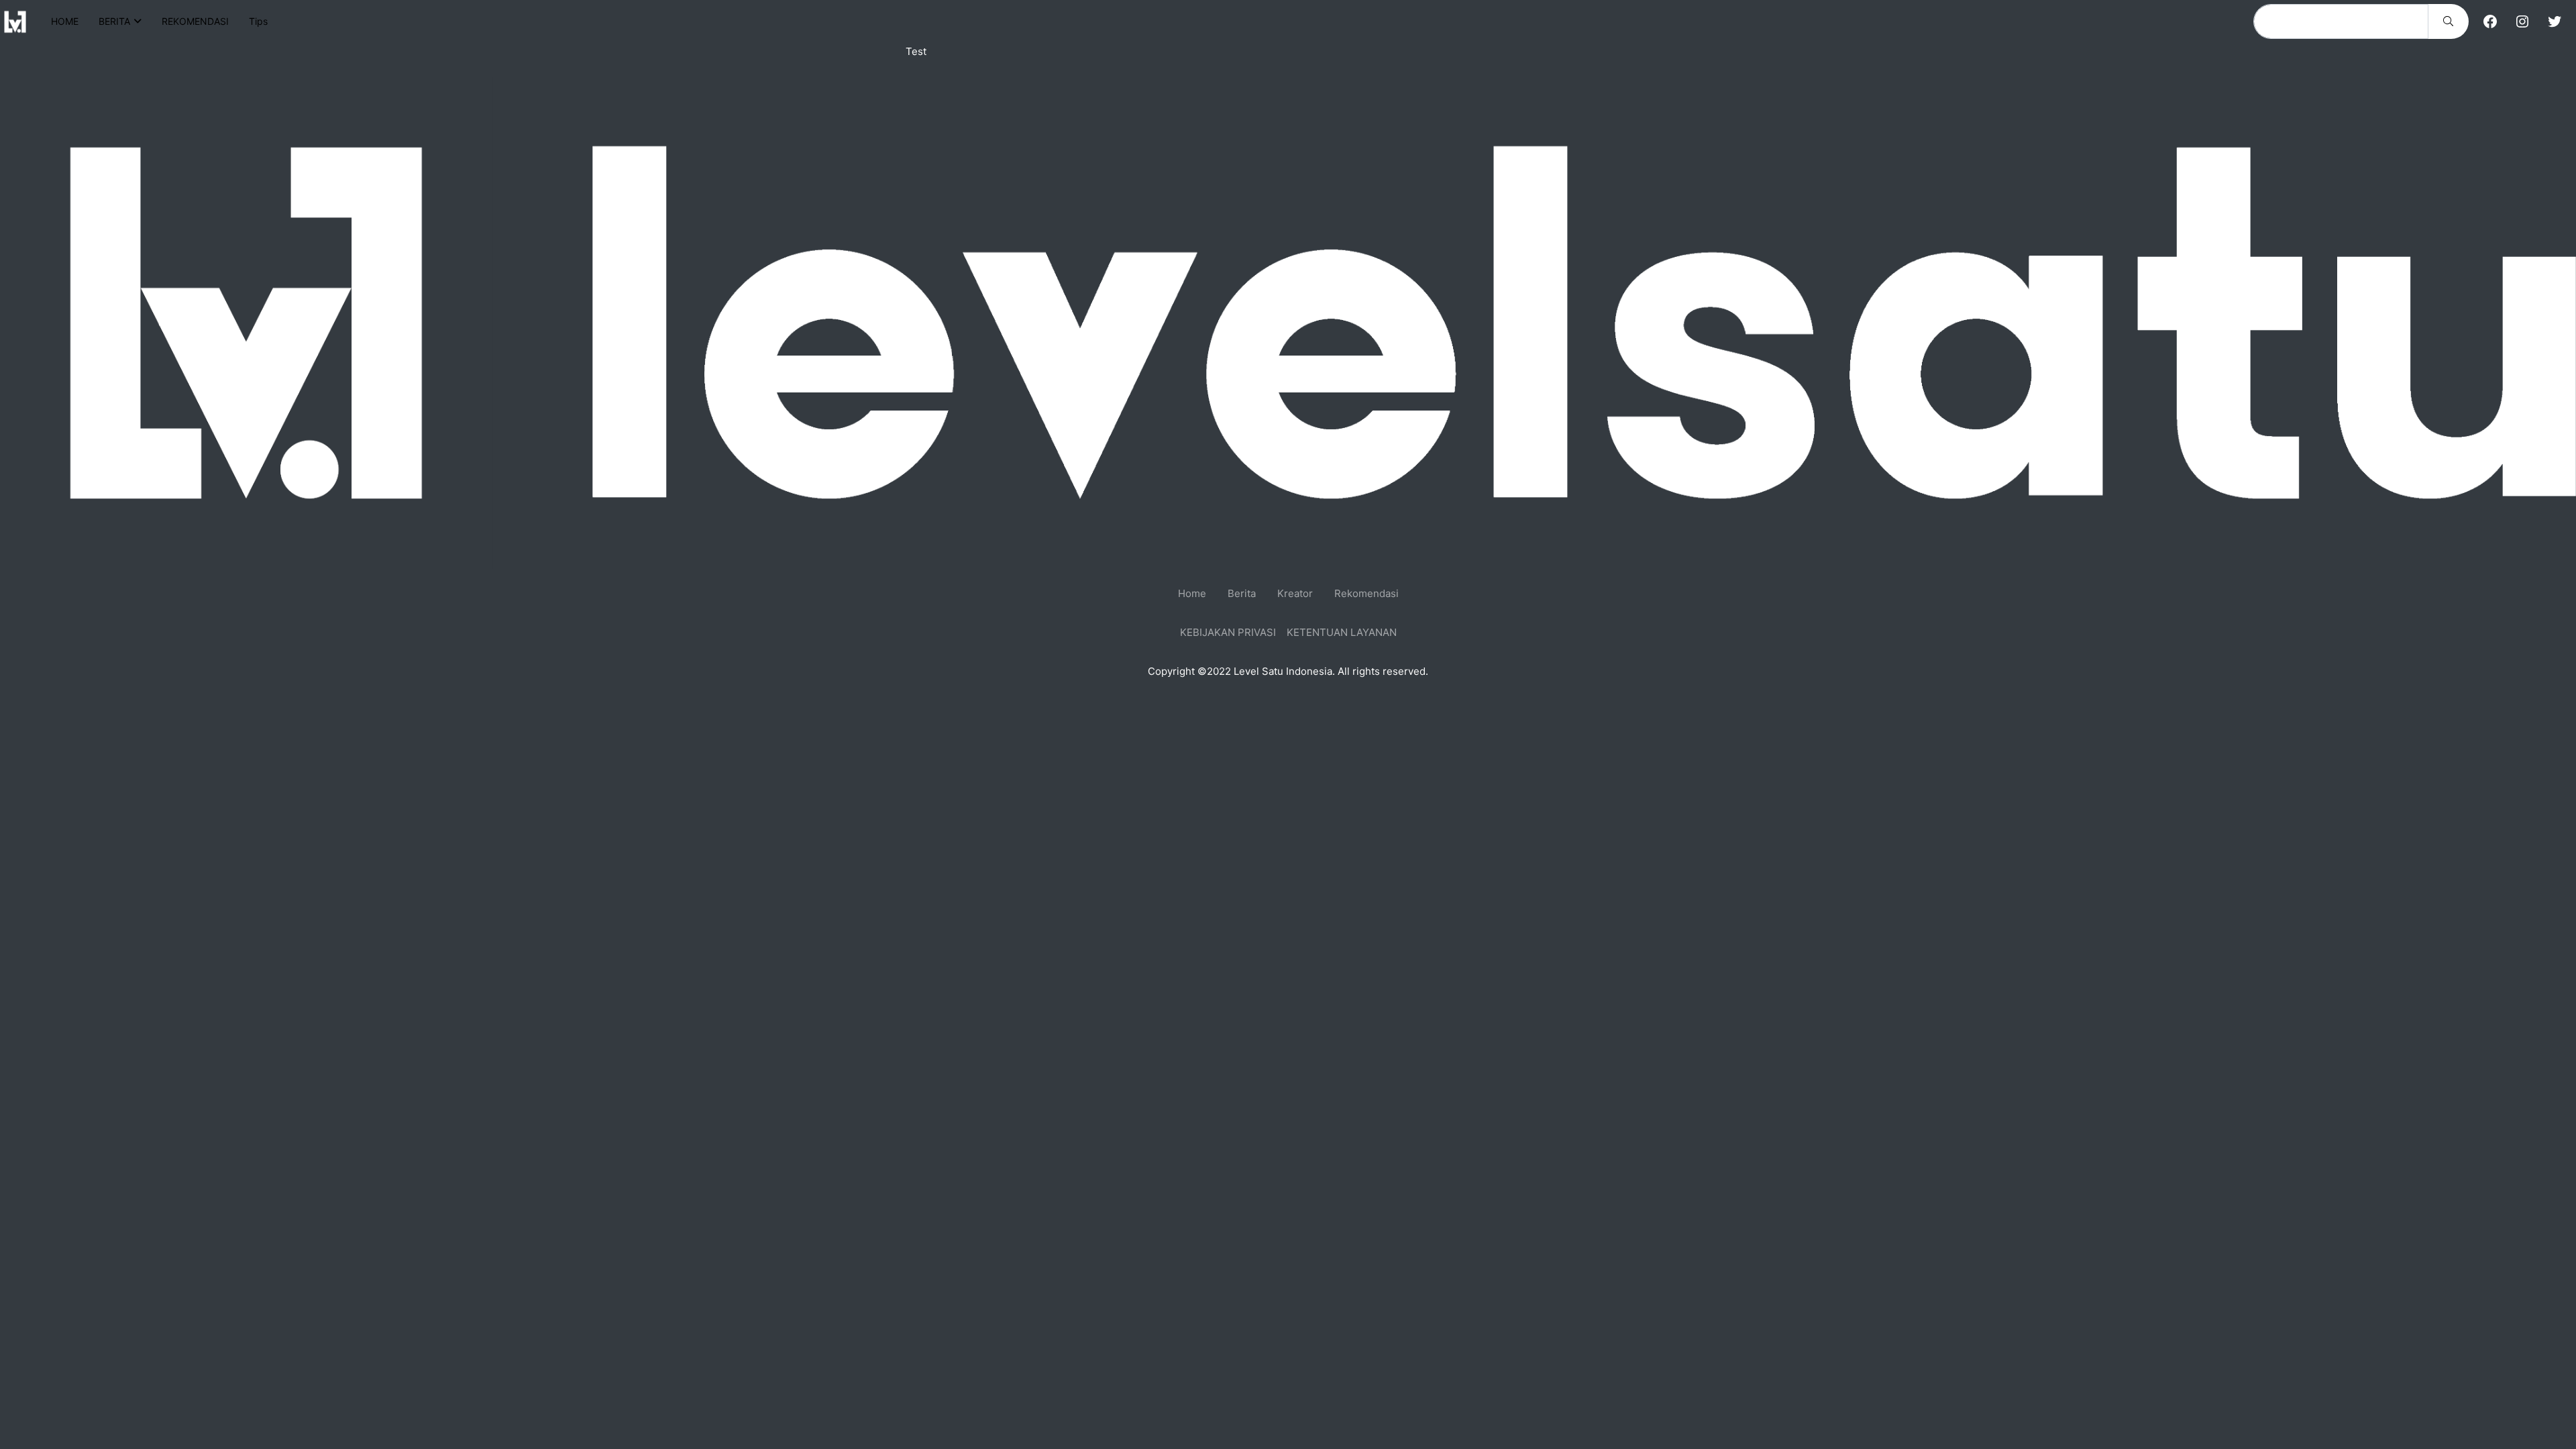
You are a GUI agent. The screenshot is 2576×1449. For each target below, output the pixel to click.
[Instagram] (2522, 21)
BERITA (114, 21)
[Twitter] (2555, 21)
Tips (258, 21)
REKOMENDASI (195, 21)
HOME (65, 21)
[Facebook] (2490, 21)
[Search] (2448, 21)
